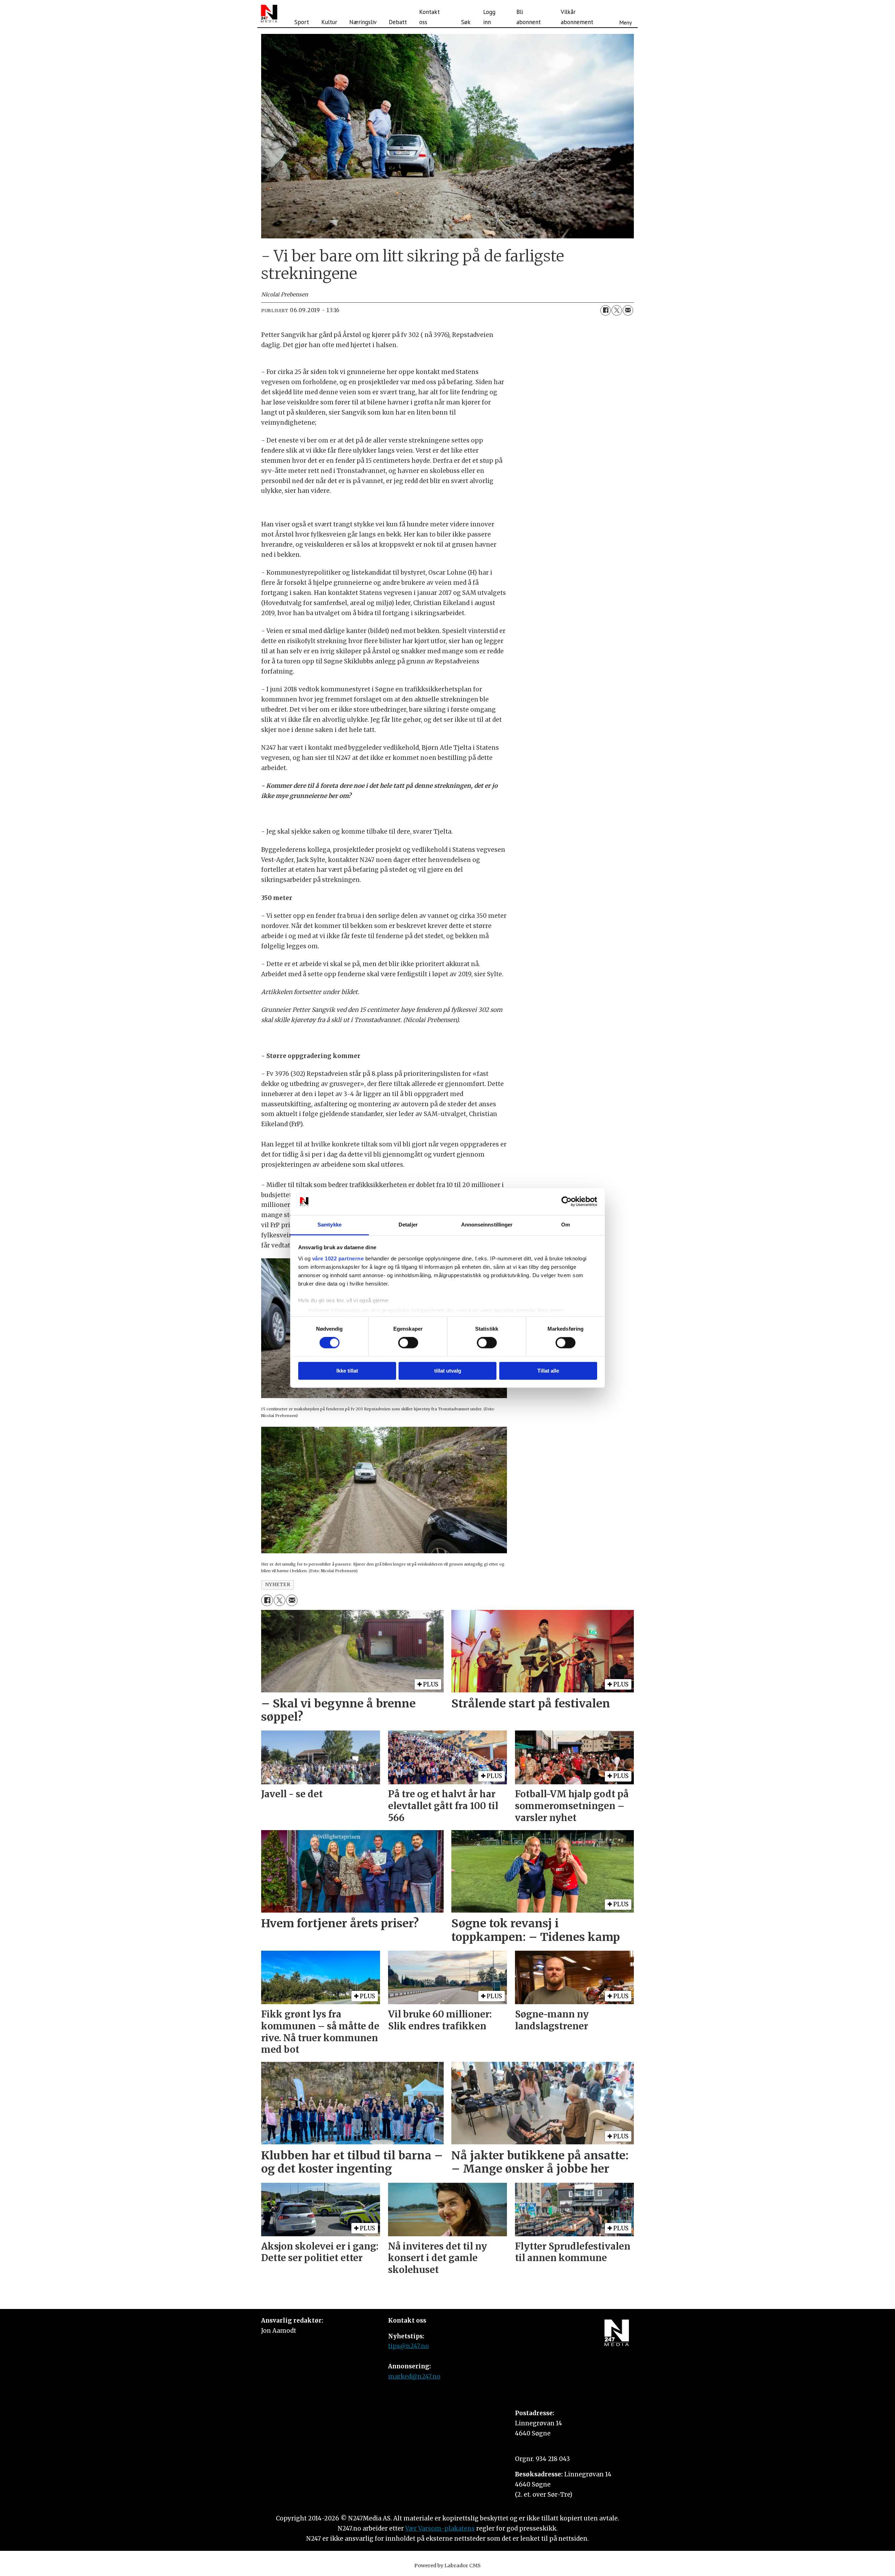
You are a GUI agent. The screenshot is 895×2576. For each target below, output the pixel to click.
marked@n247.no (414, 2376)
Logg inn (489, 17)
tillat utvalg (448, 1371)
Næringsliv (363, 22)
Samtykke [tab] (330, 1225)
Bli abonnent (529, 17)
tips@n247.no (409, 2346)
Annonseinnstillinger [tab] (487, 1225)
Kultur (329, 22)
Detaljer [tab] (408, 1225)
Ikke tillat (347, 1371)
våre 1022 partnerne (338, 1258)
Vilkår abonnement (577, 17)
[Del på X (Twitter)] (617, 310)
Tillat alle (548, 1371)
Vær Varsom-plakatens (440, 2528)
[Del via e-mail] (628, 310)
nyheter (278, 1585)
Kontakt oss (429, 17)
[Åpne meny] (625, 14)
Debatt (398, 22)
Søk (466, 22)
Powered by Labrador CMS (447, 2566)
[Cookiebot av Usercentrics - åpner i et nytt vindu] (567, 1202)
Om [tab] (565, 1225)
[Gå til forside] (269, 14)
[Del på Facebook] (606, 310)
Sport (302, 22)
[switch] (408, 1343)
